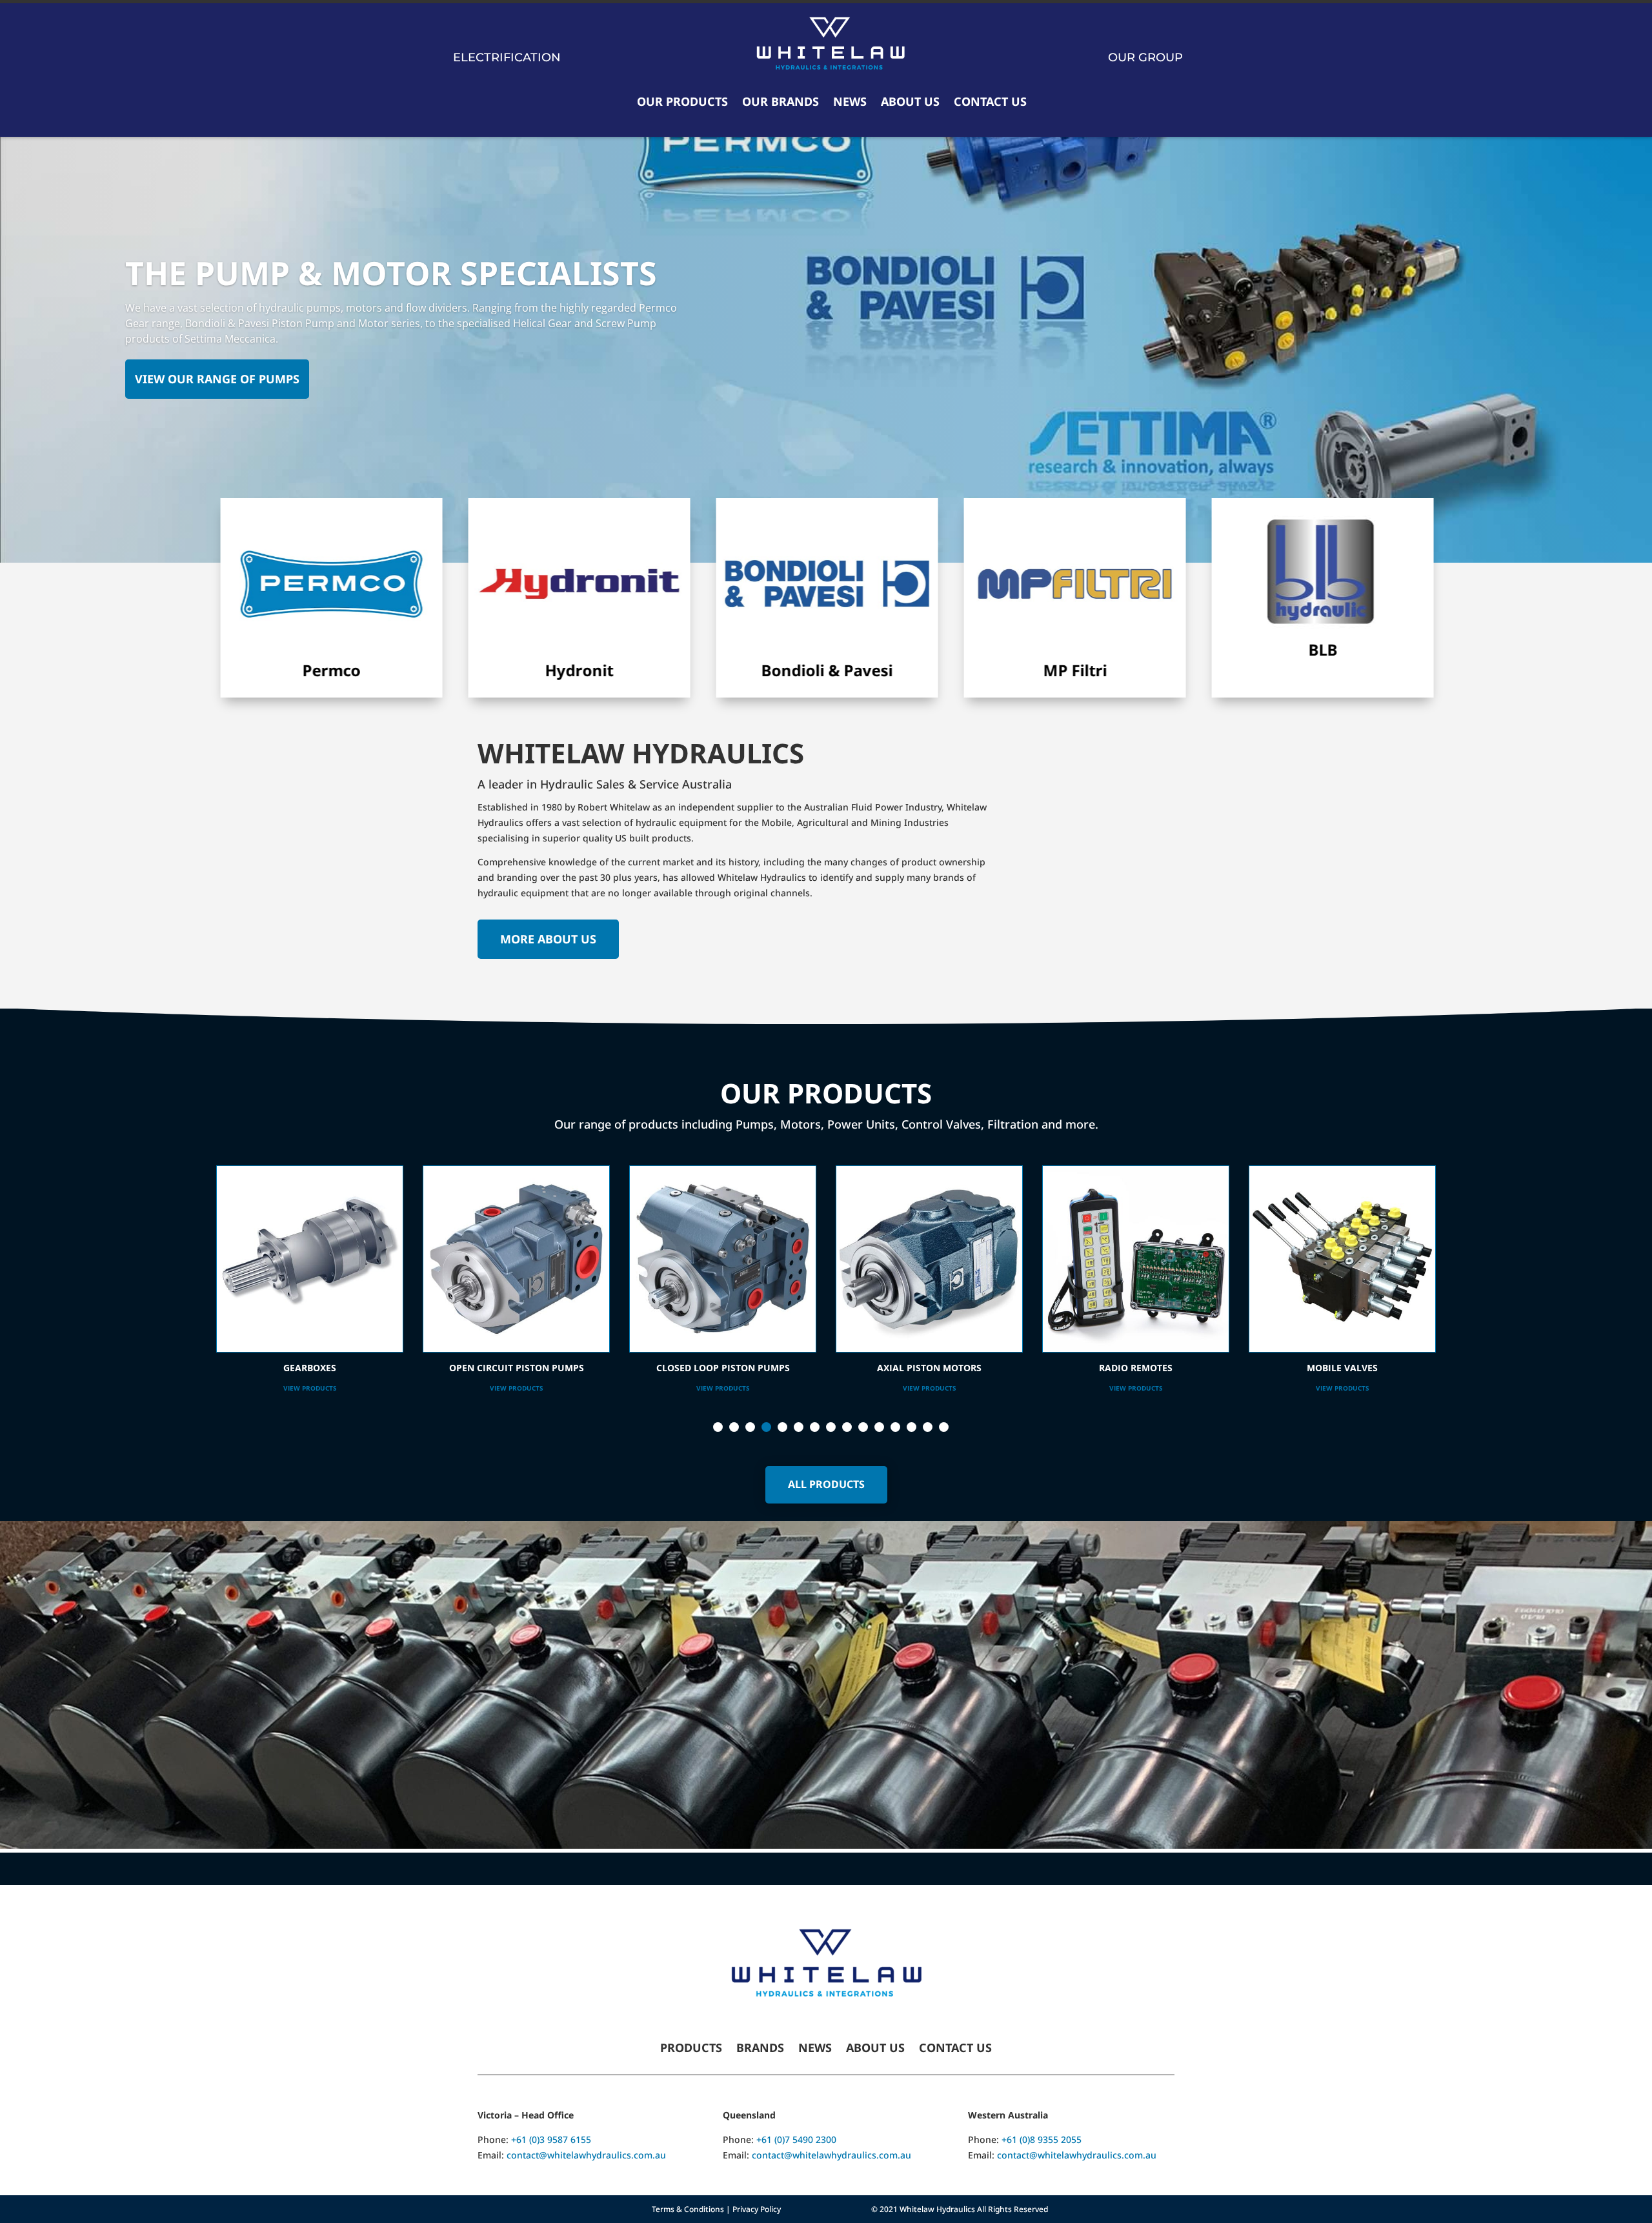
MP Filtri (961, 670)
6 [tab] (799, 1427)
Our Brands (781, 101)
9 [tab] (847, 1427)
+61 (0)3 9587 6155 (551, 2139)
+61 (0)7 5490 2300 (796, 2139)
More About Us (548, 939)
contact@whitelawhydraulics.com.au (586, 2155)
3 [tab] (750, 1427)
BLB (1209, 649)
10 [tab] (863, 1427)
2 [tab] (734, 1427)
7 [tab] (815, 1427)
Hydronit (466, 670)
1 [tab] (718, 1427)
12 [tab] (895, 1427)
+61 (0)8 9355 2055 (1042, 2139)
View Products (310, 1388)
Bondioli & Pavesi (714, 670)
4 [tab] (766, 1427)
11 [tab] (879, 1427)
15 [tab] (944, 1427)
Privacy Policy (757, 2209)
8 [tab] (831, 1427)
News (850, 101)
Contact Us (990, 101)
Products (691, 2049)
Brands (760, 2049)
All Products (826, 1484)
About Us (910, 101)
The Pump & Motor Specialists (391, 273)
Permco (218, 670)
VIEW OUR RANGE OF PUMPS (217, 379)
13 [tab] (912, 1427)
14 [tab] (928, 1427)
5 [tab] (782, 1427)
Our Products (682, 101)
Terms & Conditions (688, 2209)
